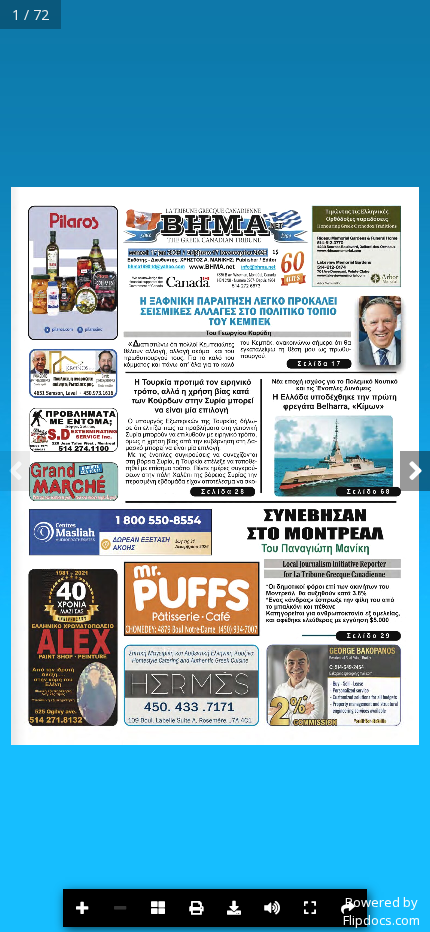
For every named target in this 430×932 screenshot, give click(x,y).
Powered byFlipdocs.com (381, 911)
